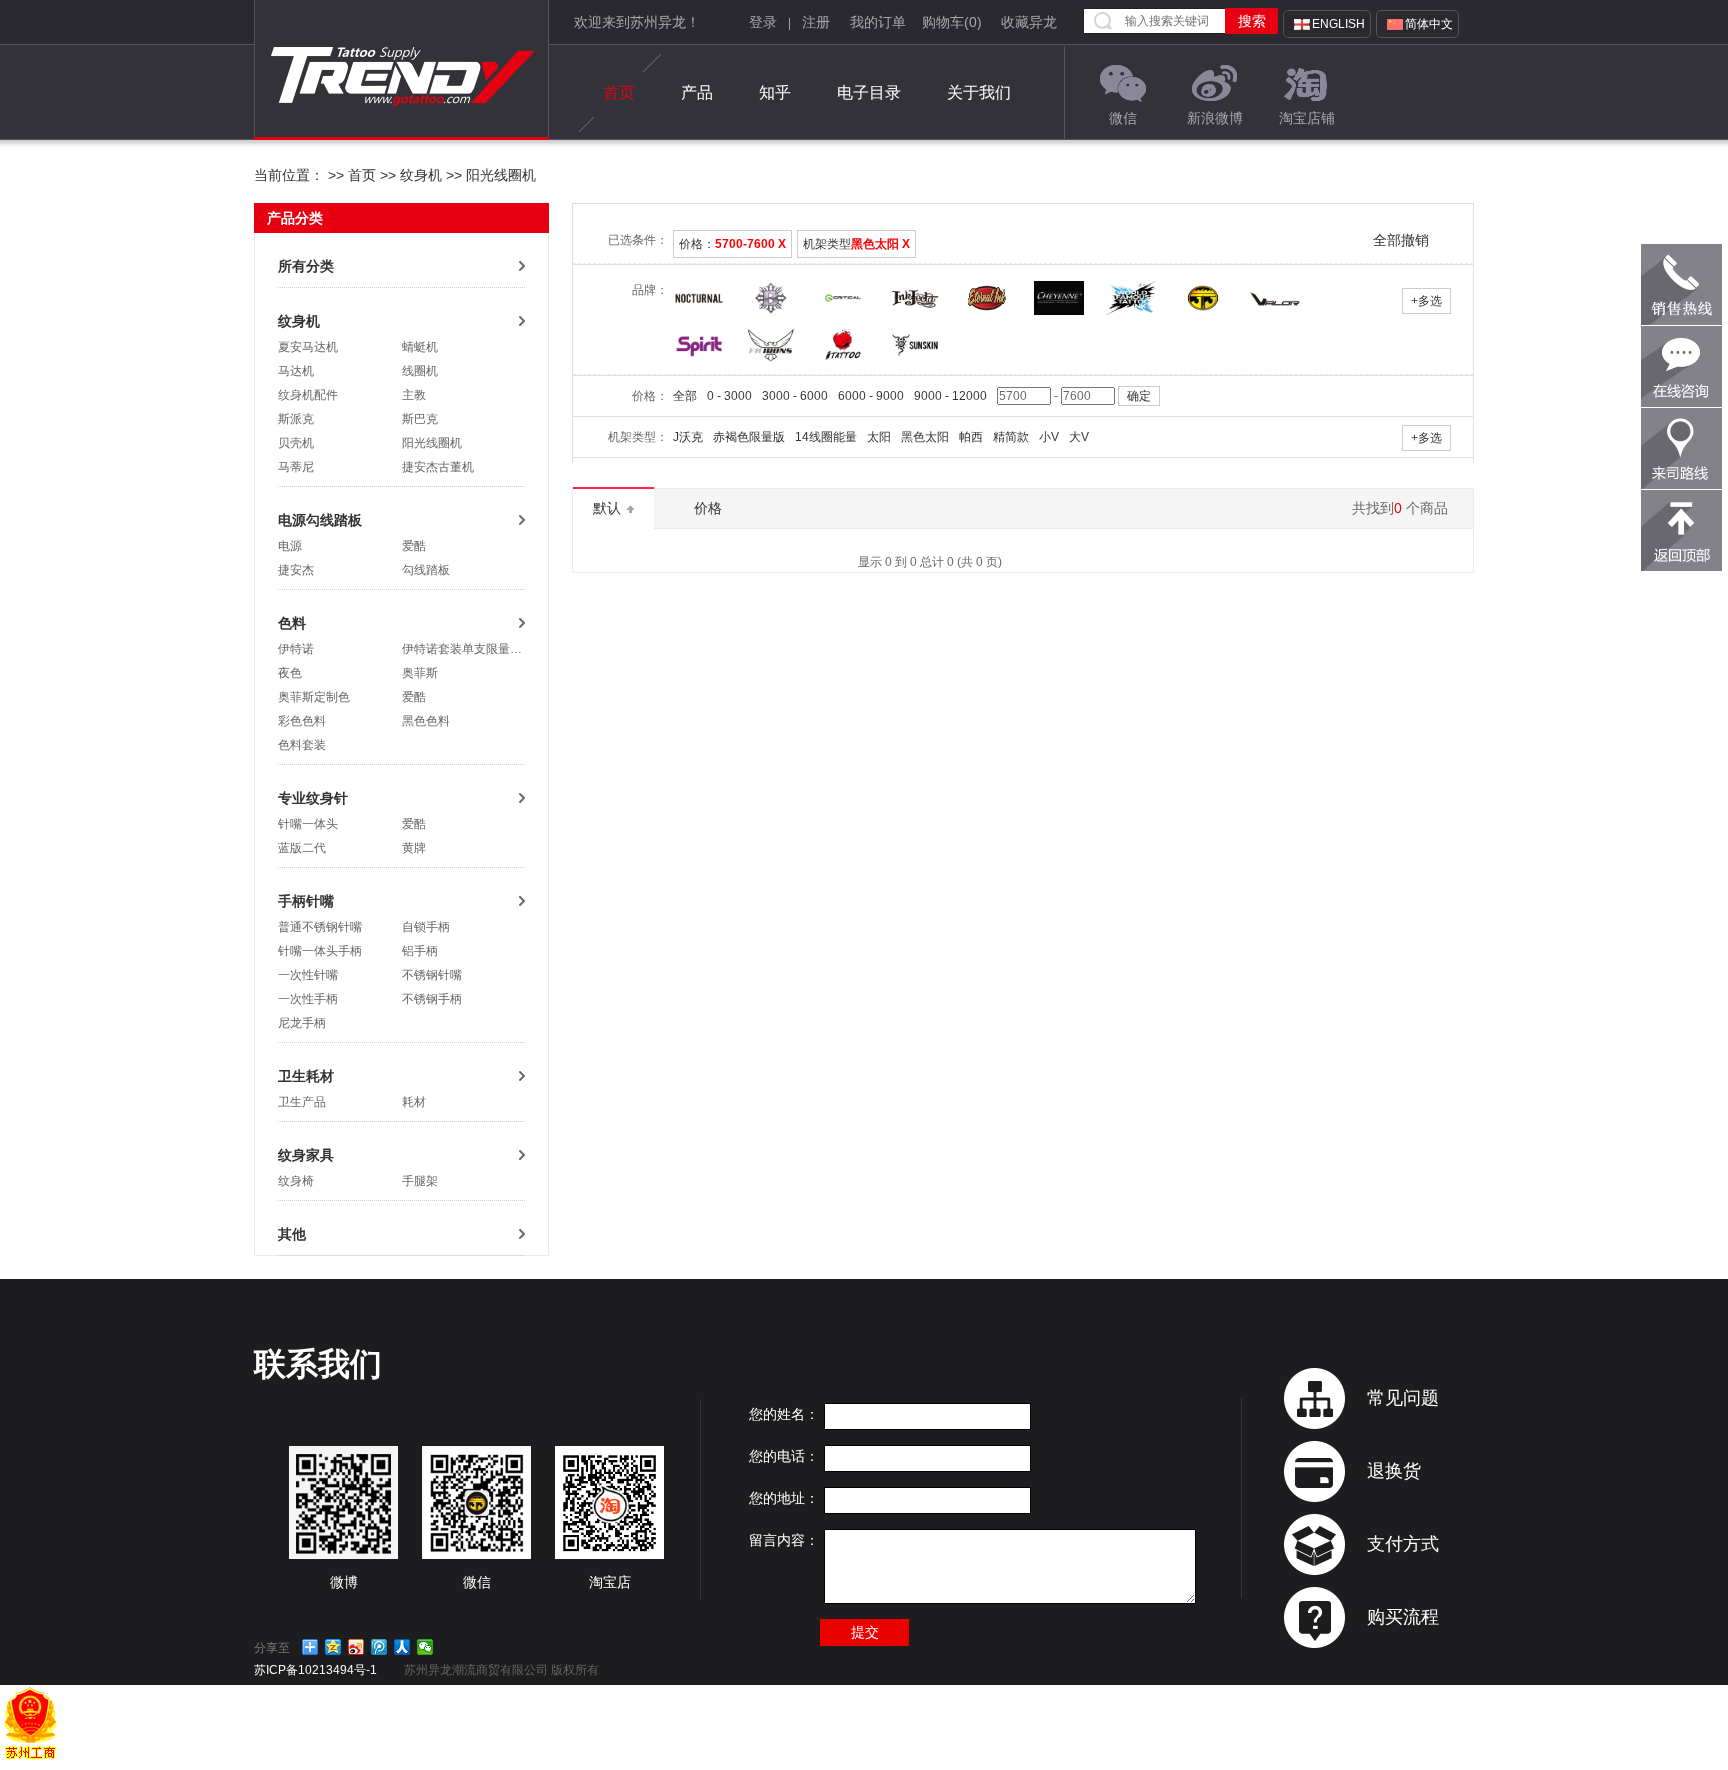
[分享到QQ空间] (333, 1647)
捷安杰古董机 (438, 467)
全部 (685, 396)
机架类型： (638, 437)
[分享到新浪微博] (356, 1647)
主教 (414, 395)
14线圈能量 (826, 437)
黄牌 (414, 848)
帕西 (971, 437)
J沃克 (688, 437)
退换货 (1394, 1471)
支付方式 (1403, 1544)
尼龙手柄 (302, 1023)
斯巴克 (420, 419)
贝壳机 (296, 443)
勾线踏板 (426, 570)
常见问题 (1403, 1398)
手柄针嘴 (306, 901)
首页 (619, 92)
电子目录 (869, 92)
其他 (292, 1234)
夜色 (290, 673)
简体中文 (1429, 24)
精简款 (1011, 437)
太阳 (879, 437)
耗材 (414, 1102)
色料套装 (302, 745)
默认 (609, 508)
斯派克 (296, 419)
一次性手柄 (308, 999)
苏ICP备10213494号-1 (315, 1670)
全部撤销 (1401, 240)
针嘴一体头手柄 (320, 951)
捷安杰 (296, 570)
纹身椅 (296, 1181)
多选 (1426, 301)
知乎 (775, 92)
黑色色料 (426, 721)
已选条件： (638, 240)
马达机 (296, 371)
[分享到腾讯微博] (379, 1647)
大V (1079, 437)
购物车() (952, 22)
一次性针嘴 (308, 975)
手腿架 (420, 1181)
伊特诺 (296, 649)
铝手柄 (420, 951)
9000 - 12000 (950, 396)
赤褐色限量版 (749, 437)
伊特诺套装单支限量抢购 (468, 649)
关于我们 (979, 92)
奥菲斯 (420, 673)
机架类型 (856, 244)
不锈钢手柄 (432, 999)
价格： (732, 244)
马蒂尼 (296, 467)
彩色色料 (302, 721)
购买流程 (1403, 1617)
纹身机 (421, 175)
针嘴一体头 (308, 824)
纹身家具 (306, 1155)
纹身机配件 (308, 395)
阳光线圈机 (499, 175)
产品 (697, 92)
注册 (816, 22)
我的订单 (878, 22)
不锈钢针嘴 (432, 975)
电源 (290, 546)
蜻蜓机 (420, 347)
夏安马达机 (308, 347)
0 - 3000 (729, 396)
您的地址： (784, 1498)
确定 (1139, 396)
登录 (763, 22)
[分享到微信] (425, 1647)
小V (1049, 437)
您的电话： (784, 1456)
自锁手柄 (426, 927)
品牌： (650, 290)
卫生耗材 (306, 1076)
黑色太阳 (925, 437)
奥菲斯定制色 (314, 697)
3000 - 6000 (795, 396)
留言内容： (784, 1540)
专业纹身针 (313, 798)
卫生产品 (302, 1102)
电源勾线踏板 (320, 520)
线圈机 (420, 371)
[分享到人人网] (402, 1647)
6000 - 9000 (871, 396)
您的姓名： (784, 1414)
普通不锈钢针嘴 (320, 927)
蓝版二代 (302, 848)
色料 (292, 623)
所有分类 (306, 266)
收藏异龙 (1029, 22)
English (1338, 24)
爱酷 (414, 546)
